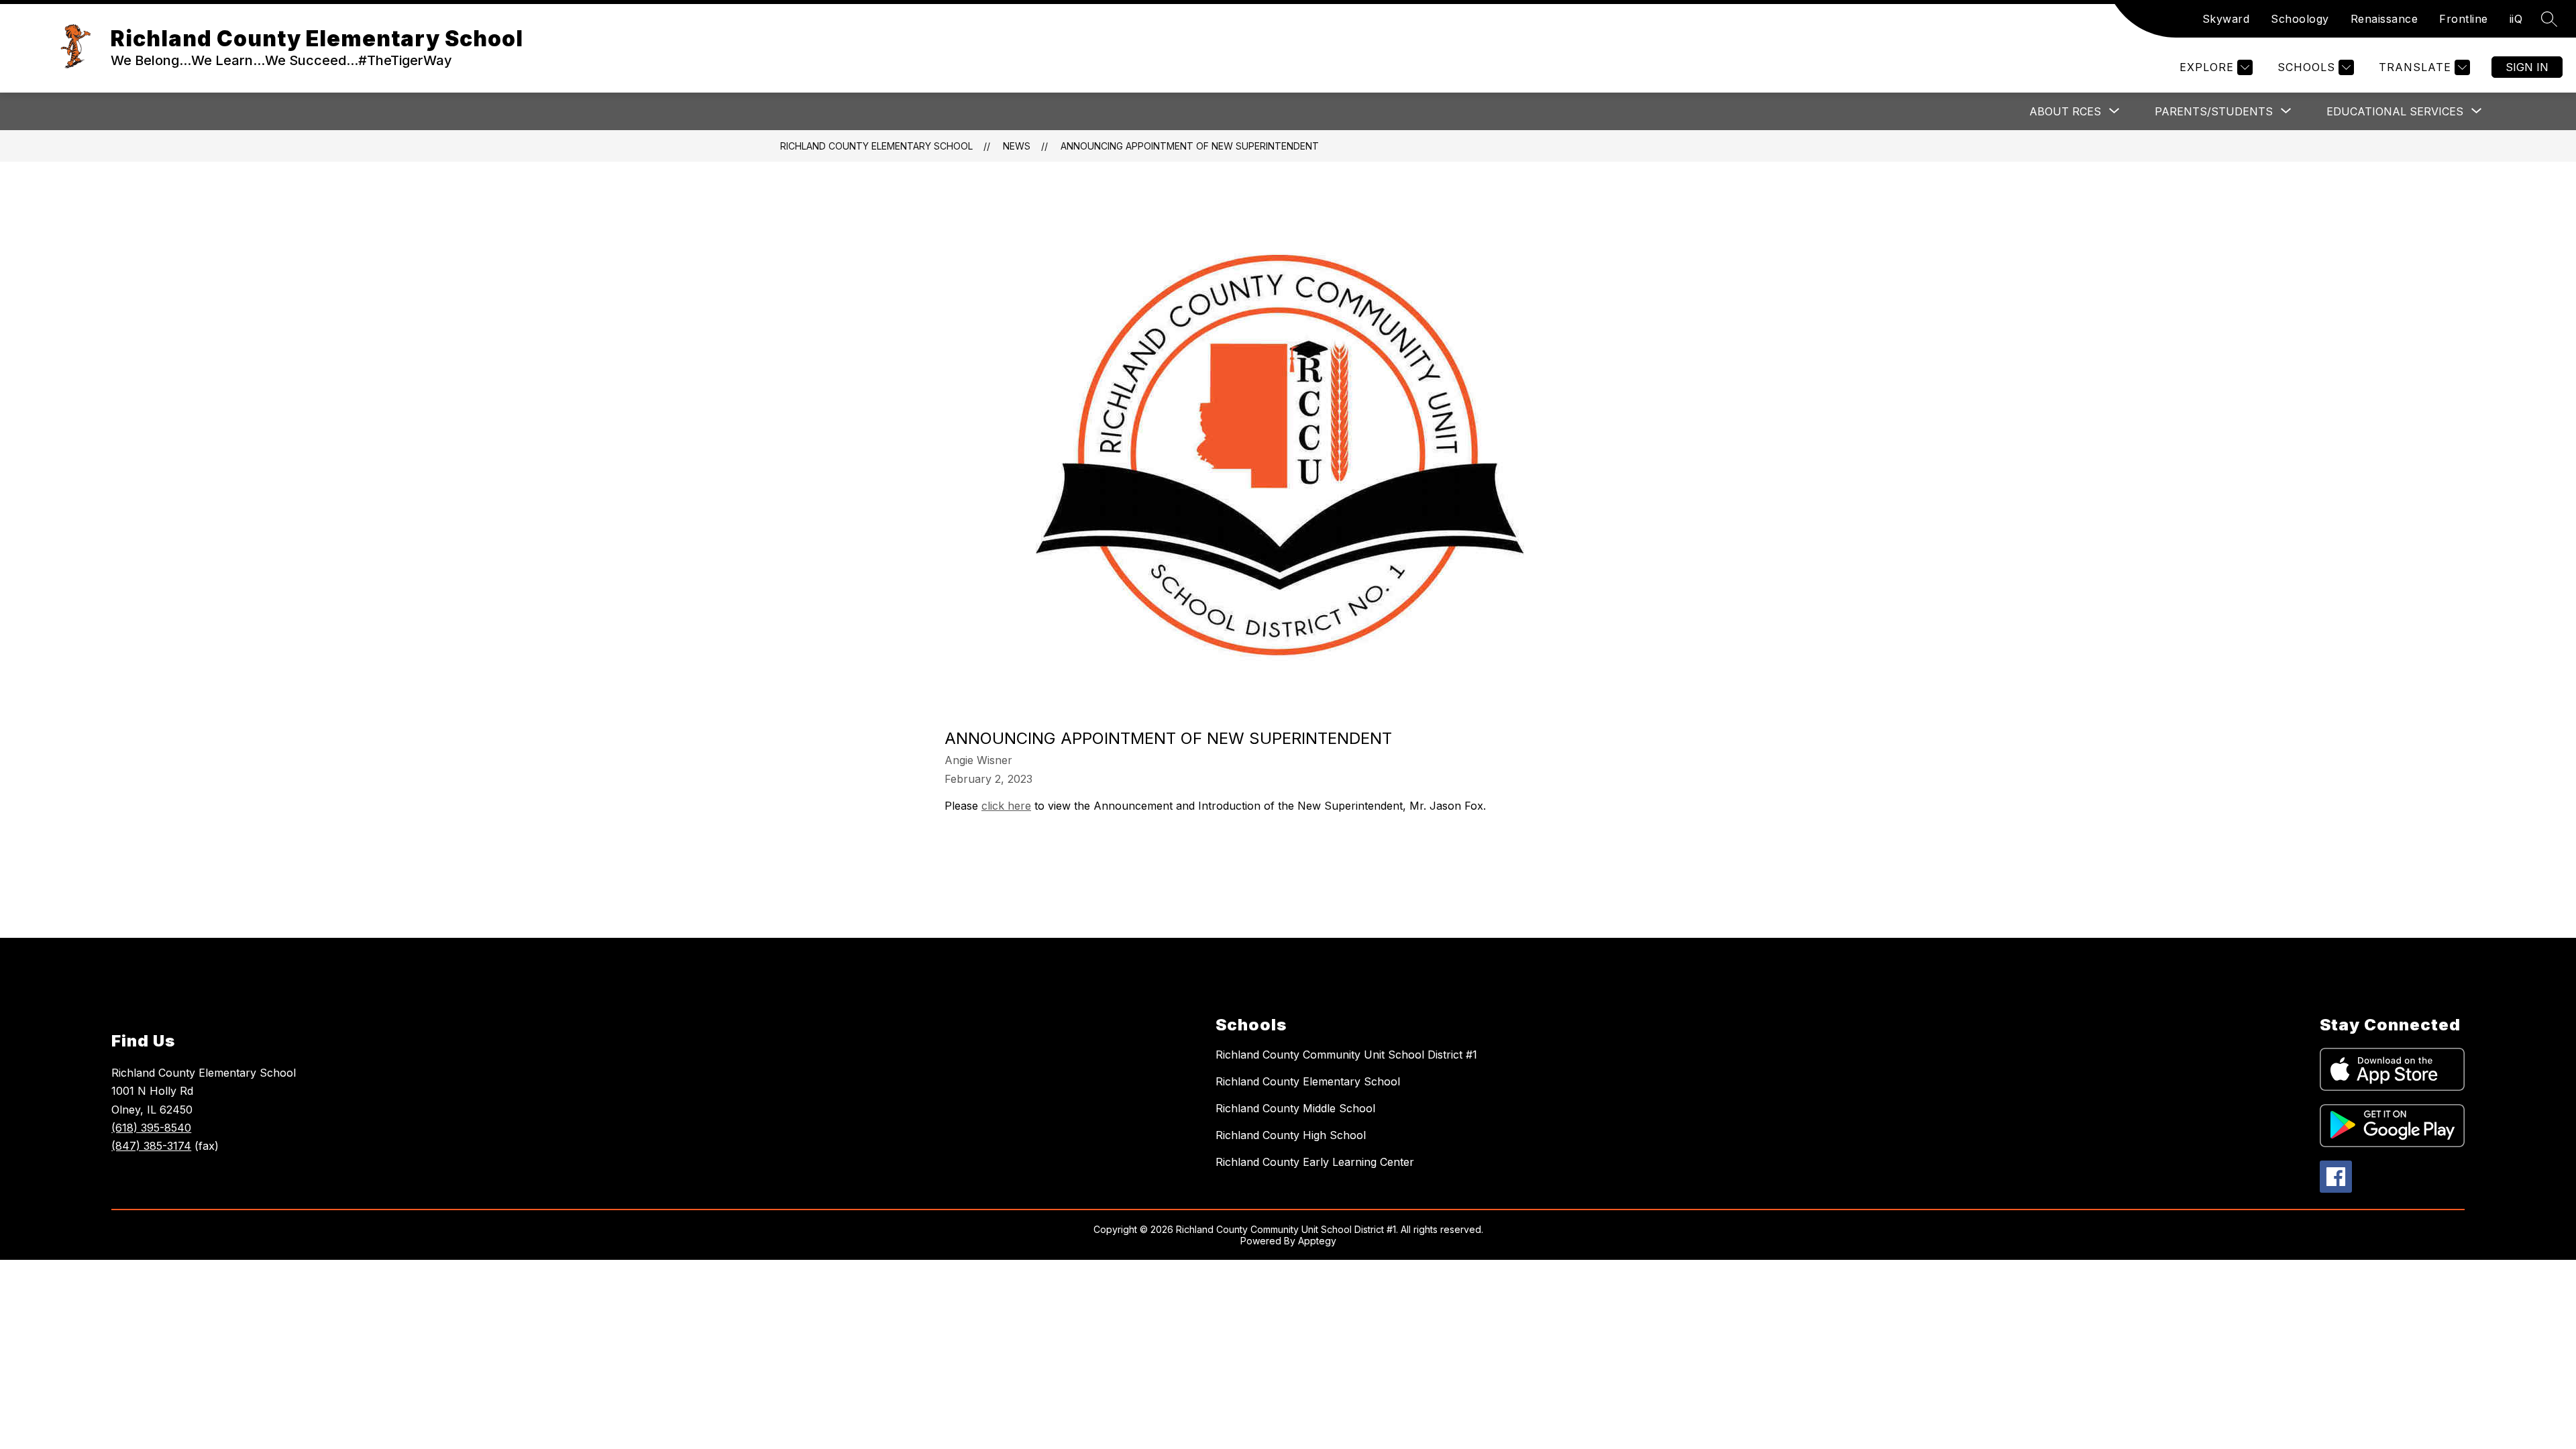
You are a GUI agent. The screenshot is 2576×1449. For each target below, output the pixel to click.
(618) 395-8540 (151, 1128)
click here (1006, 806)
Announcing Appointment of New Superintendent (1190, 146)
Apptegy (1317, 1241)
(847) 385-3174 (151, 1146)
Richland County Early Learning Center (1315, 1162)
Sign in (2527, 67)
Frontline (2464, 19)
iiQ (2516, 19)
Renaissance (2384, 19)
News (1017, 146)
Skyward (2226, 19)
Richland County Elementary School (876, 146)
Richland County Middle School (1295, 1108)
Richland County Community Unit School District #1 (1346, 1055)
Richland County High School (1291, 1135)
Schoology (2300, 19)
